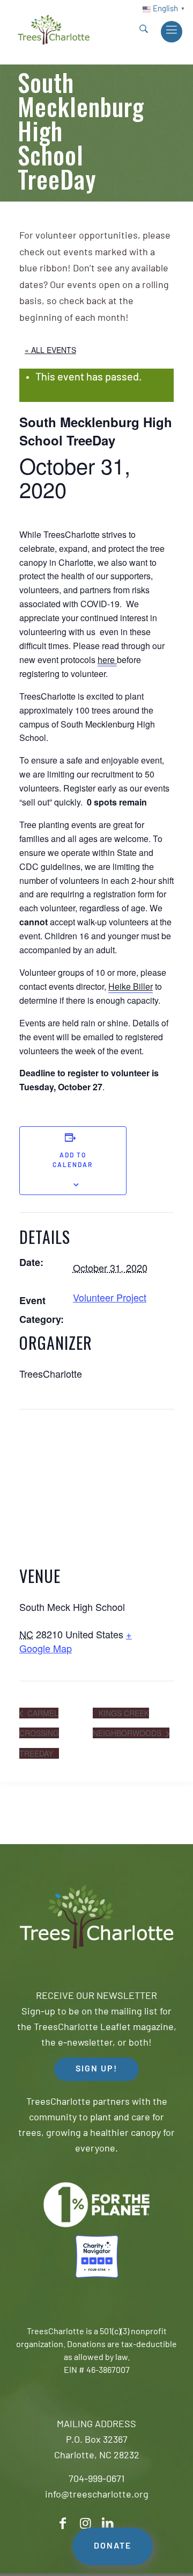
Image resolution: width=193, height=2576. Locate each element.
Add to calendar (73, 1161)
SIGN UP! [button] (96, 2069)
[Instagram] (85, 2524)
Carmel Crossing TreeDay (39, 1733)
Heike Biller (131, 986)
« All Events (50, 350)
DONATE (113, 2546)
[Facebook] (63, 2524)
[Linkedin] (108, 2524)
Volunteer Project (110, 1297)
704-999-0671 (96, 2480)
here (107, 660)
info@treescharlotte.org (97, 2495)
